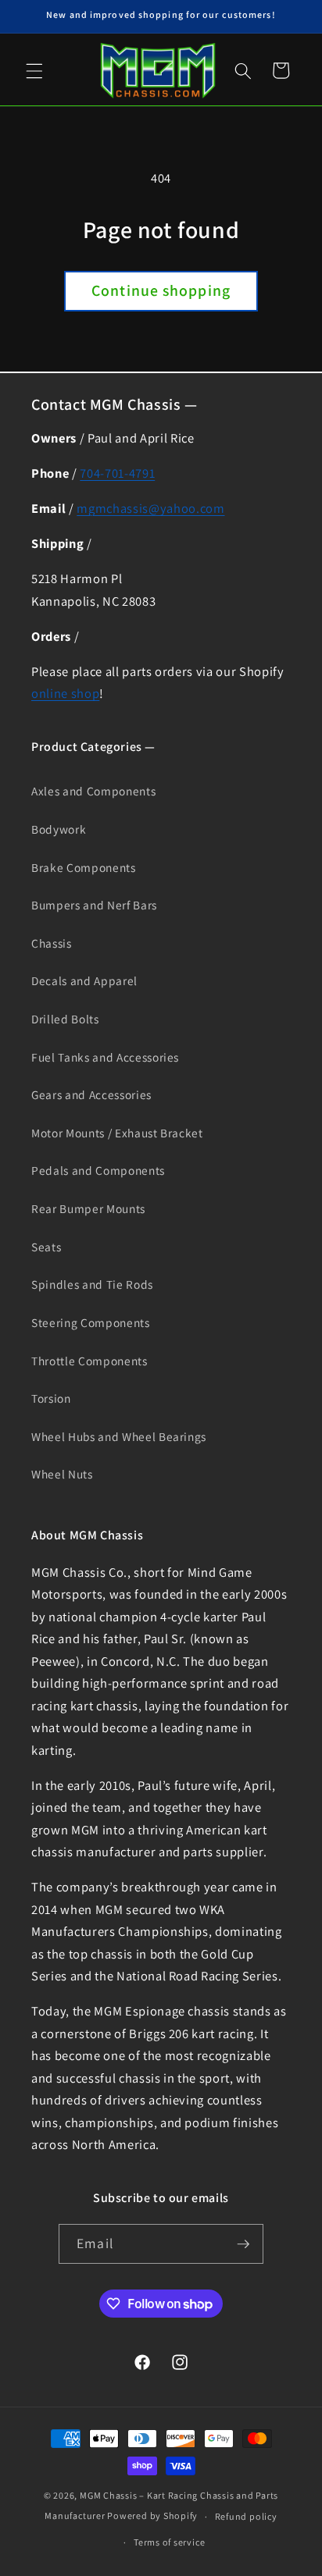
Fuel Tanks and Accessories (105, 1057)
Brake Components (84, 867)
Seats (46, 1247)
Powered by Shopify (152, 2516)
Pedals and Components (98, 1170)
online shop (65, 693)
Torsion (51, 1398)
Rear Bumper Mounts (88, 1208)
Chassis (52, 943)
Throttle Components (89, 1361)
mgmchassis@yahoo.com (150, 508)
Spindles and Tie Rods (92, 1284)
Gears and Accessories (91, 1094)
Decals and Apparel (84, 980)
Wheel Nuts (62, 1474)
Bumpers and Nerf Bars (94, 905)
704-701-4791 (117, 473)
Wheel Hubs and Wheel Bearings (119, 1436)
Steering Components (91, 1322)
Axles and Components (93, 791)
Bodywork (59, 829)
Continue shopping (161, 290)
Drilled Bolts (65, 1019)
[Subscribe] (243, 2244)
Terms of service (169, 2542)
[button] (34, 70)
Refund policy (246, 2516)
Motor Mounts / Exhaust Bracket (117, 1133)
